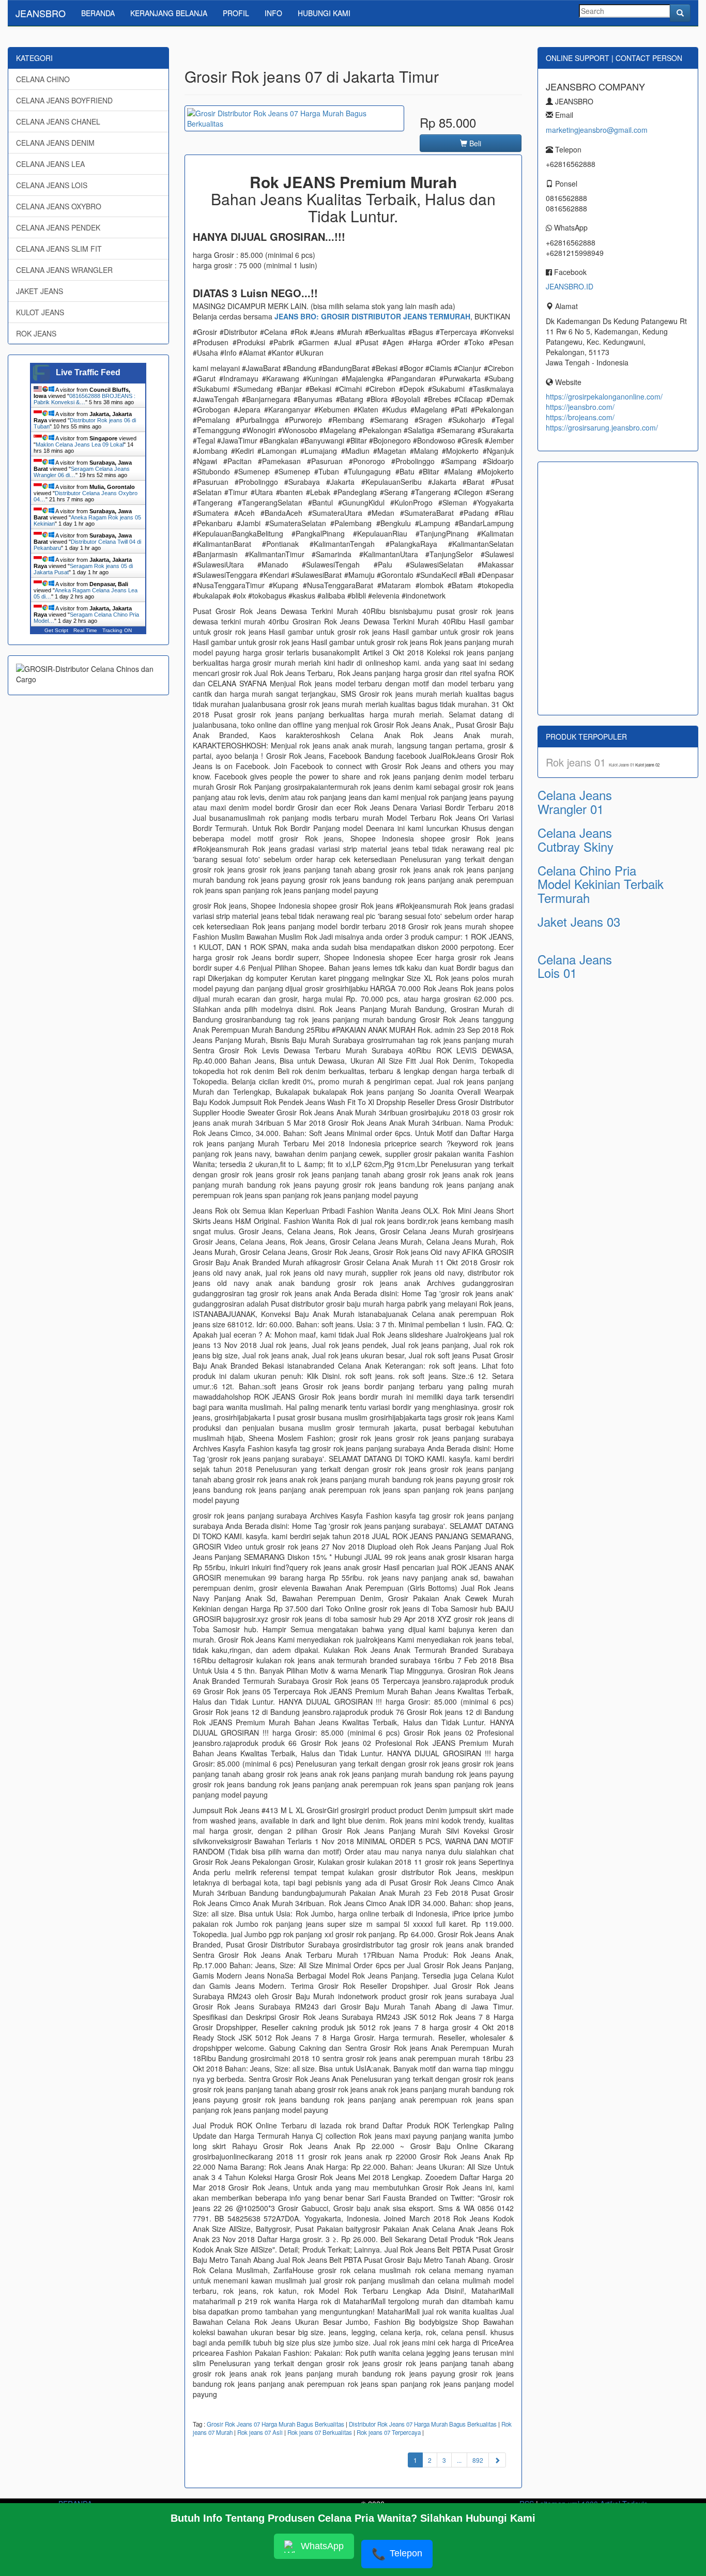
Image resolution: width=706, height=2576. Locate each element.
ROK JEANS (36, 333)
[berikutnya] (497, 2460)
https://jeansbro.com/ (580, 407)
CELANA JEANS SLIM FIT (59, 249)
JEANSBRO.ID (570, 286)
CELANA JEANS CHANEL (58, 121)
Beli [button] (474, 143)
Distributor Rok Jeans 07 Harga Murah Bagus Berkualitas (423, 2424)
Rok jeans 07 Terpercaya (389, 2432)
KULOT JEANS (40, 312)
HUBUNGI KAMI (324, 13)
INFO (273, 13)
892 (478, 2460)
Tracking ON (117, 630)
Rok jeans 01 (577, 762)
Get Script (56, 630)
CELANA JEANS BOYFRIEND (64, 100)
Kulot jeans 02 (647, 765)
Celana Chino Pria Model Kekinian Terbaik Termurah (601, 884)
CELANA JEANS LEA (50, 164)
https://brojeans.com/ (580, 417)
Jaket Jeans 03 (579, 921)
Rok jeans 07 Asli (260, 2432)
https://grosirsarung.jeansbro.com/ (602, 427)
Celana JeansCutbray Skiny (575, 839)
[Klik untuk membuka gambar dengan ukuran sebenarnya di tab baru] (294, 118)
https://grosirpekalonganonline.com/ (604, 396)
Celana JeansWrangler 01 (575, 801)
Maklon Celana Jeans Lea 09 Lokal (80, 444)
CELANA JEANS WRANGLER (64, 270)
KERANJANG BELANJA (169, 13)
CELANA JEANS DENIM (55, 143)
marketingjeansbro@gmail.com (597, 130)
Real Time (85, 630)
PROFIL (236, 13)
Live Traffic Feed (88, 372)
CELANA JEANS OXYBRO (59, 206)
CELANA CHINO (43, 79)
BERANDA (98, 13)
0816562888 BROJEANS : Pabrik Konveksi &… (85, 399)
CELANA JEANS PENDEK (58, 227)
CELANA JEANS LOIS (52, 185)
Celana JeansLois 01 (575, 966)
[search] (680, 13)
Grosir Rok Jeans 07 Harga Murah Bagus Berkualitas (275, 2424)
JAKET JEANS (40, 291)
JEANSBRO (41, 13)
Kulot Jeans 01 (622, 765)
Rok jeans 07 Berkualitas (320, 2432)
